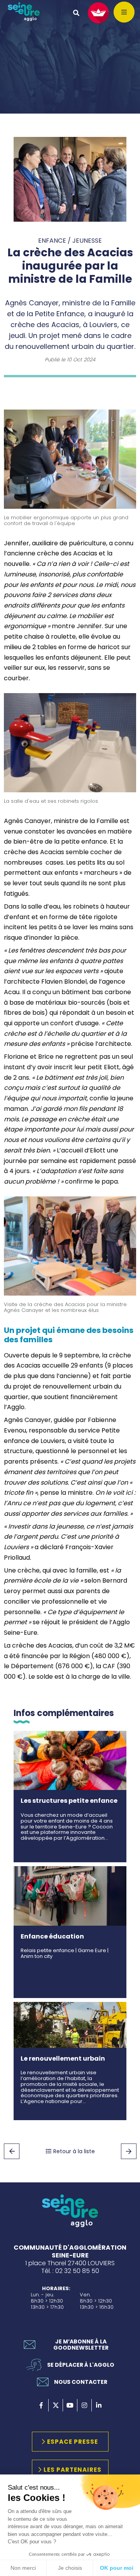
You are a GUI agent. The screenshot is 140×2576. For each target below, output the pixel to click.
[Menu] (124, 12)
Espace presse (73, 2442)
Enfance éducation (52, 1936)
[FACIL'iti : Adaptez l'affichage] (98, 13)
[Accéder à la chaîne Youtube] (70, 2405)
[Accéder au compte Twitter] (56, 2405)
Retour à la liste (74, 2151)
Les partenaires (73, 2470)
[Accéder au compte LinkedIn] (99, 2405)
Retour (12, 2151)
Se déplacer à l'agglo (81, 2365)
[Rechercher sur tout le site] (76, 13)
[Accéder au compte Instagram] (84, 2405)
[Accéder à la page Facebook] (41, 2405)
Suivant (129, 2151)
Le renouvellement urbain (63, 2059)
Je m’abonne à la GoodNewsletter (81, 2345)
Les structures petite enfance (69, 1801)
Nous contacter (81, 2382)
